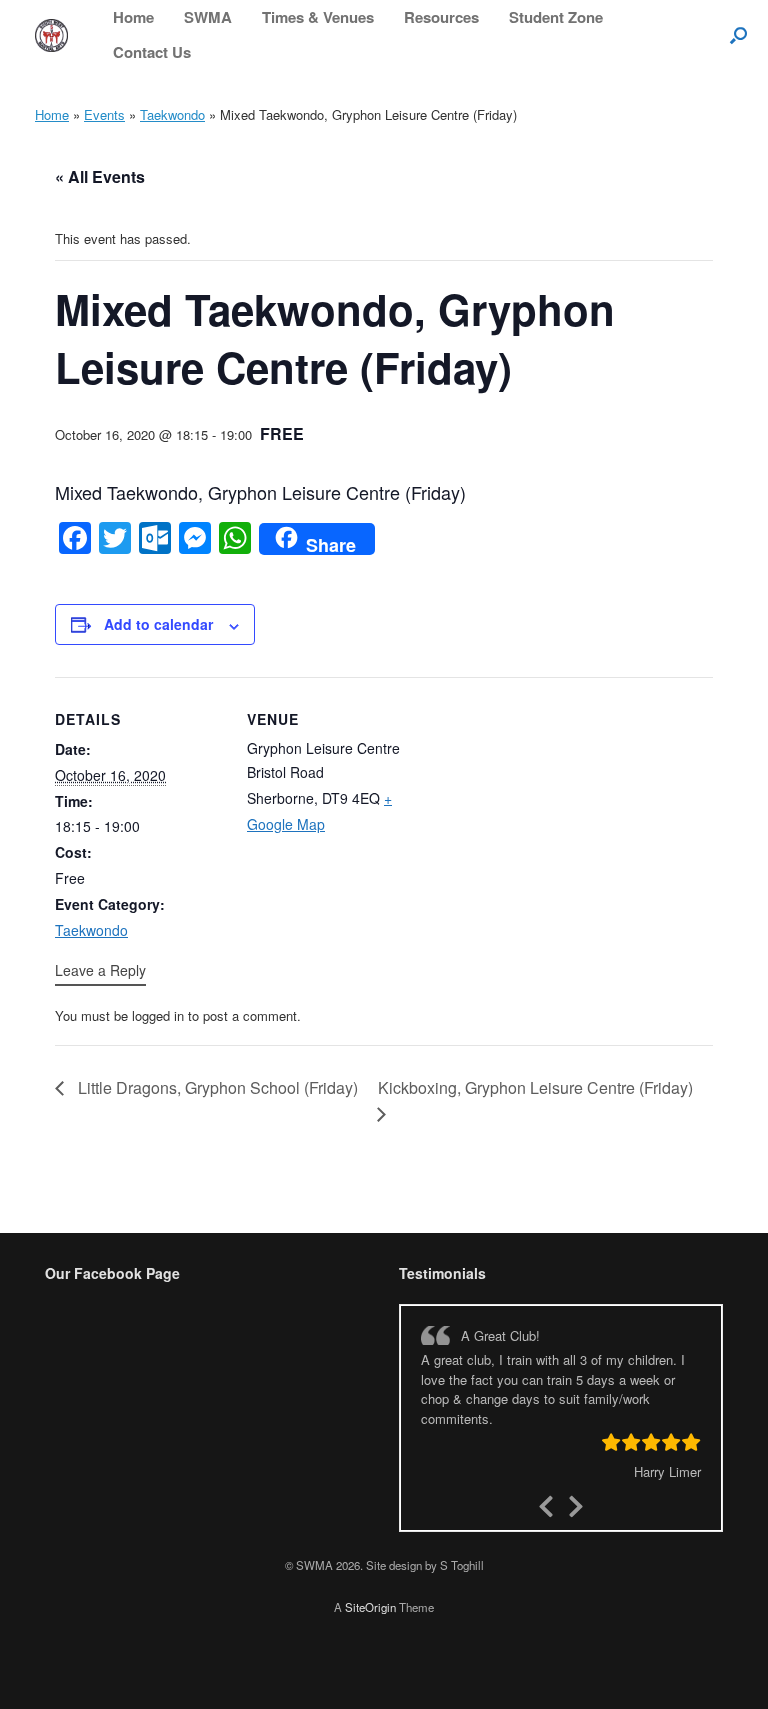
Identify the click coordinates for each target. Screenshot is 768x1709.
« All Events (100, 176)
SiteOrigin (370, 1607)
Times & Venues (318, 17)
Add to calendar (158, 624)
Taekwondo (172, 114)
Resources (441, 17)
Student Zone (556, 17)
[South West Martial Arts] (51, 35)
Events (104, 114)
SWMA (208, 17)
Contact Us (152, 52)
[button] (738, 35)
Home (133, 17)
